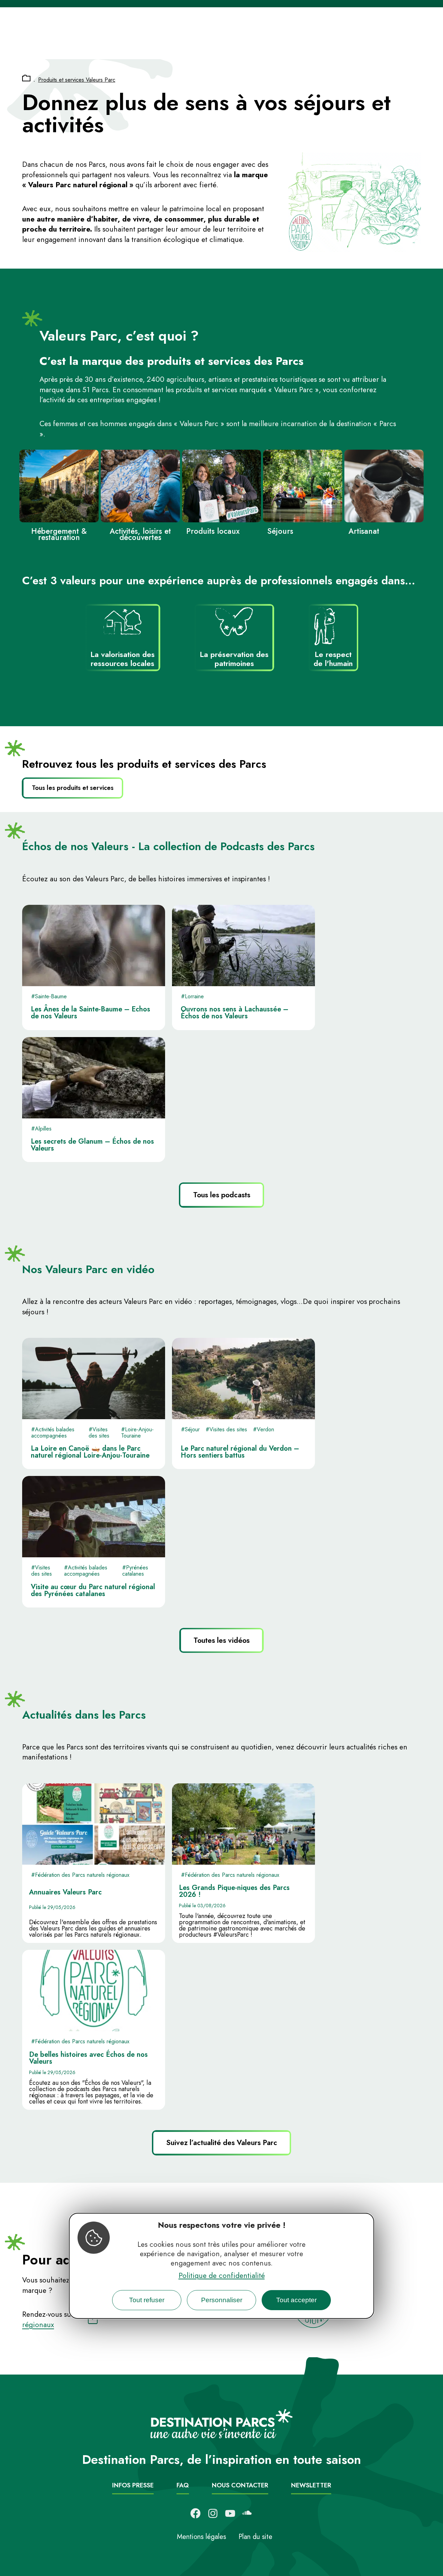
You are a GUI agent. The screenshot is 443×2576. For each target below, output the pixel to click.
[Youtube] (230, 2513)
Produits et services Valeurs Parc (77, 80)
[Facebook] (196, 2513)
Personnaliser (222, 2300)
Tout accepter (296, 2300)
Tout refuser (147, 2300)
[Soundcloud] (247, 2513)
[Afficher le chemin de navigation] (26, 79)
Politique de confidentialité (222, 2276)
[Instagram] (213, 2513)
